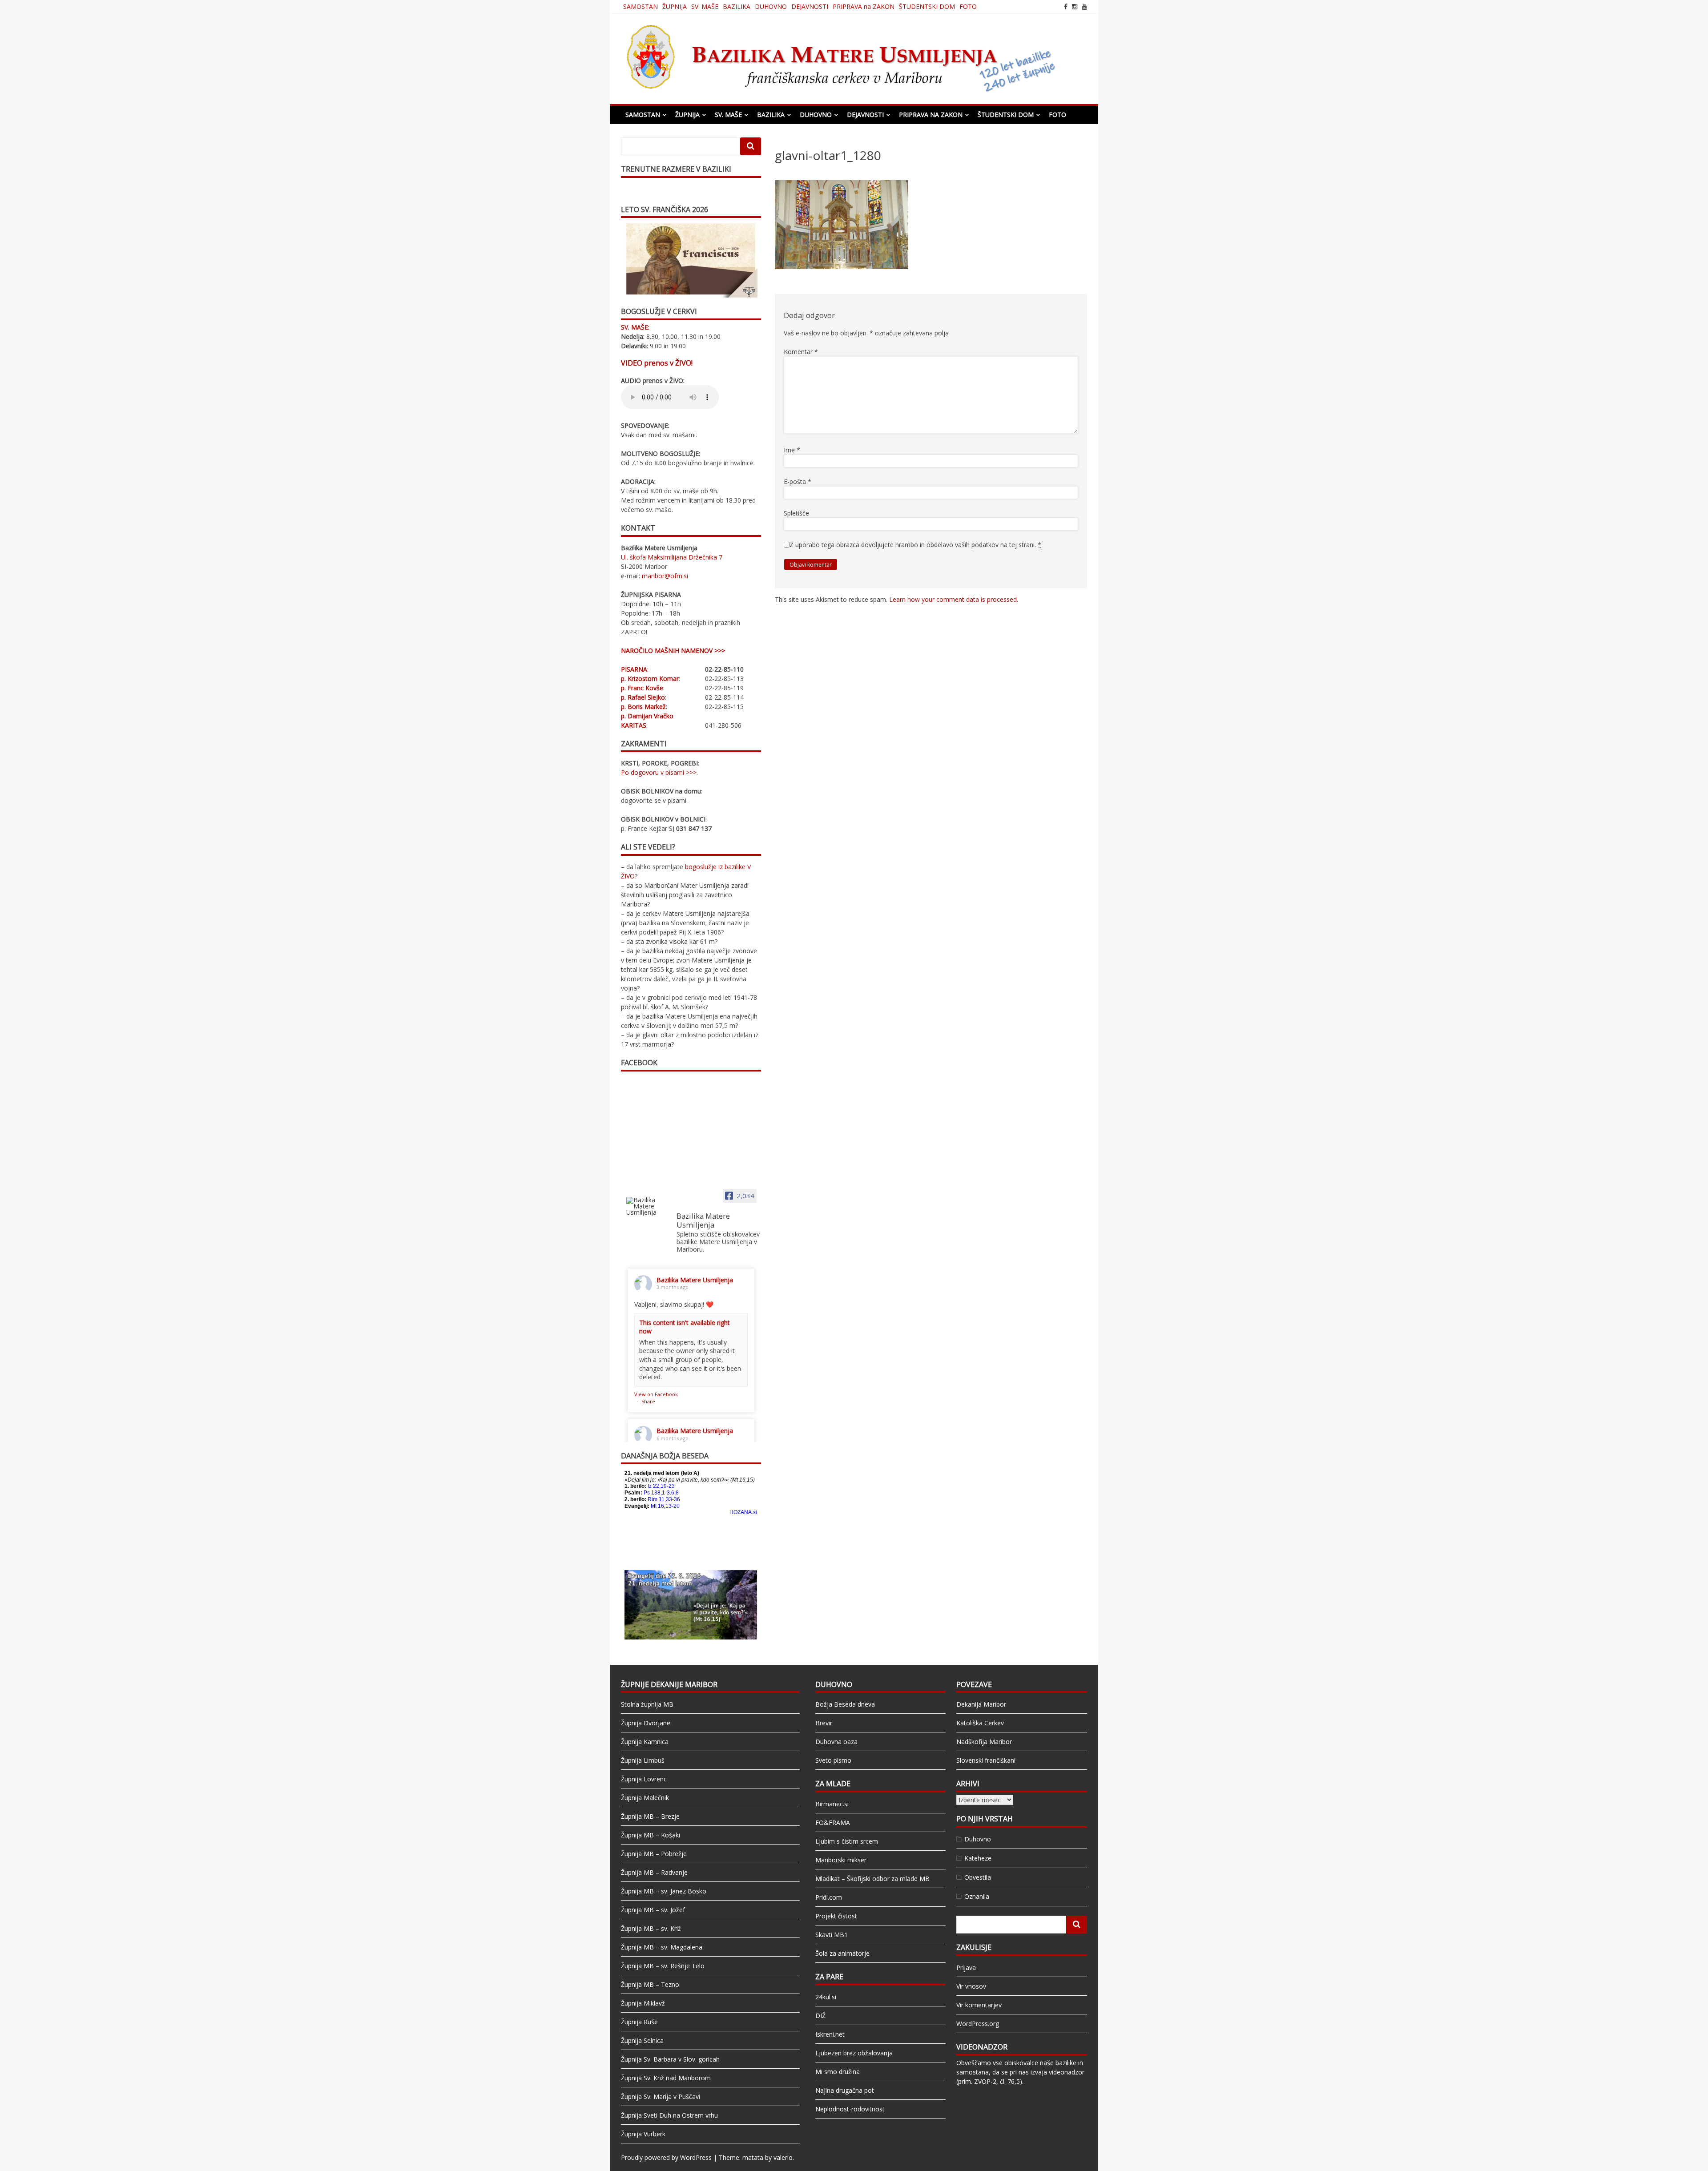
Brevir (824, 1723)
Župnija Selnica (642, 2040)
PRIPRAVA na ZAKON (864, 6)
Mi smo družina (838, 2072)
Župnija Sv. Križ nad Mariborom (666, 2078)
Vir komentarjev (979, 2005)
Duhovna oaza (836, 1742)
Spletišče (796, 513)
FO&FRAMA (833, 1823)
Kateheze (978, 1858)
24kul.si (826, 1997)
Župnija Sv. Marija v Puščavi (661, 2096)
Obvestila (978, 1877)
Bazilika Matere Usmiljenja (695, 1280)
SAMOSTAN (640, 6)
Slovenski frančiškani (986, 1760)
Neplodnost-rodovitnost (850, 2109)
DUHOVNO (771, 6)
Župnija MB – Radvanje (654, 1872)
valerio (783, 2157)
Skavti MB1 (832, 1935)
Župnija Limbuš (643, 1760)
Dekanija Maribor (981, 1704)
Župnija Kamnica (645, 1742)
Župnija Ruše (639, 2022)
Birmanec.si (832, 1804)
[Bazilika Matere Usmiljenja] (648, 1206)
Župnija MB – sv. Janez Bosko (664, 1891)
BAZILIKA (737, 6)
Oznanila (977, 1896)
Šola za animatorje (842, 1953)
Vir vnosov (971, 1986)
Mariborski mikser (841, 1860)
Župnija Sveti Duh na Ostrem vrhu (669, 2115)
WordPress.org (978, 2024)
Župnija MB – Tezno (650, 1984)
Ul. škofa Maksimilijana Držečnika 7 (672, 557)
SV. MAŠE (705, 6)
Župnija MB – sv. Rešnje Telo (663, 1966)
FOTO (968, 6)
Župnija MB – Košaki (651, 1835)
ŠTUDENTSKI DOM (927, 6)
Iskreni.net (830, 2034)
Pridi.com (829, 1897)
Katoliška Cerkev (980, 1723)
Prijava (966, 1968)
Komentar (801, 352)
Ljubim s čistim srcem (847, 1841)
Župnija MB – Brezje (650, 1816)
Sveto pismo (833, 1760)
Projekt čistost (836, 1916)
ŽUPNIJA (675, 6)
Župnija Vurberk (643, 2134)
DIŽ (820, 2016)
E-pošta (798, 481)
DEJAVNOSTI (810, 6)
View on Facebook (656, 1394)
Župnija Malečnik (645, 1798)
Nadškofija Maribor (984, 1742)
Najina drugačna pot (845, 2090)
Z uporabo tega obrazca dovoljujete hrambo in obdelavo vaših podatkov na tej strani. (915, 545)
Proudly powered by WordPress (666, 2157)
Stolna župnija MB (647, 1704)
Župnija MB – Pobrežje (654, 1854)
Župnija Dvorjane (646, 1723)
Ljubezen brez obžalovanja (854, 2053)
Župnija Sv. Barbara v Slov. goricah (670, 2059)
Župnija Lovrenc (644, 1779)
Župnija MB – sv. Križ (651, 1928)
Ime (792, 450)
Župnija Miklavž (643, 2003)
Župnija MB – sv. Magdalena (662, 1947)
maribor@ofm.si (665, 576)
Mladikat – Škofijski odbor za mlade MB (872, 1879)
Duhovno (978, 1839)
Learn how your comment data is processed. (954, 599)
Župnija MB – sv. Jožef (653, 1910)
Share (648, 1401)
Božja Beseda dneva (845, 1704)
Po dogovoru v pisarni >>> (659, 772)
